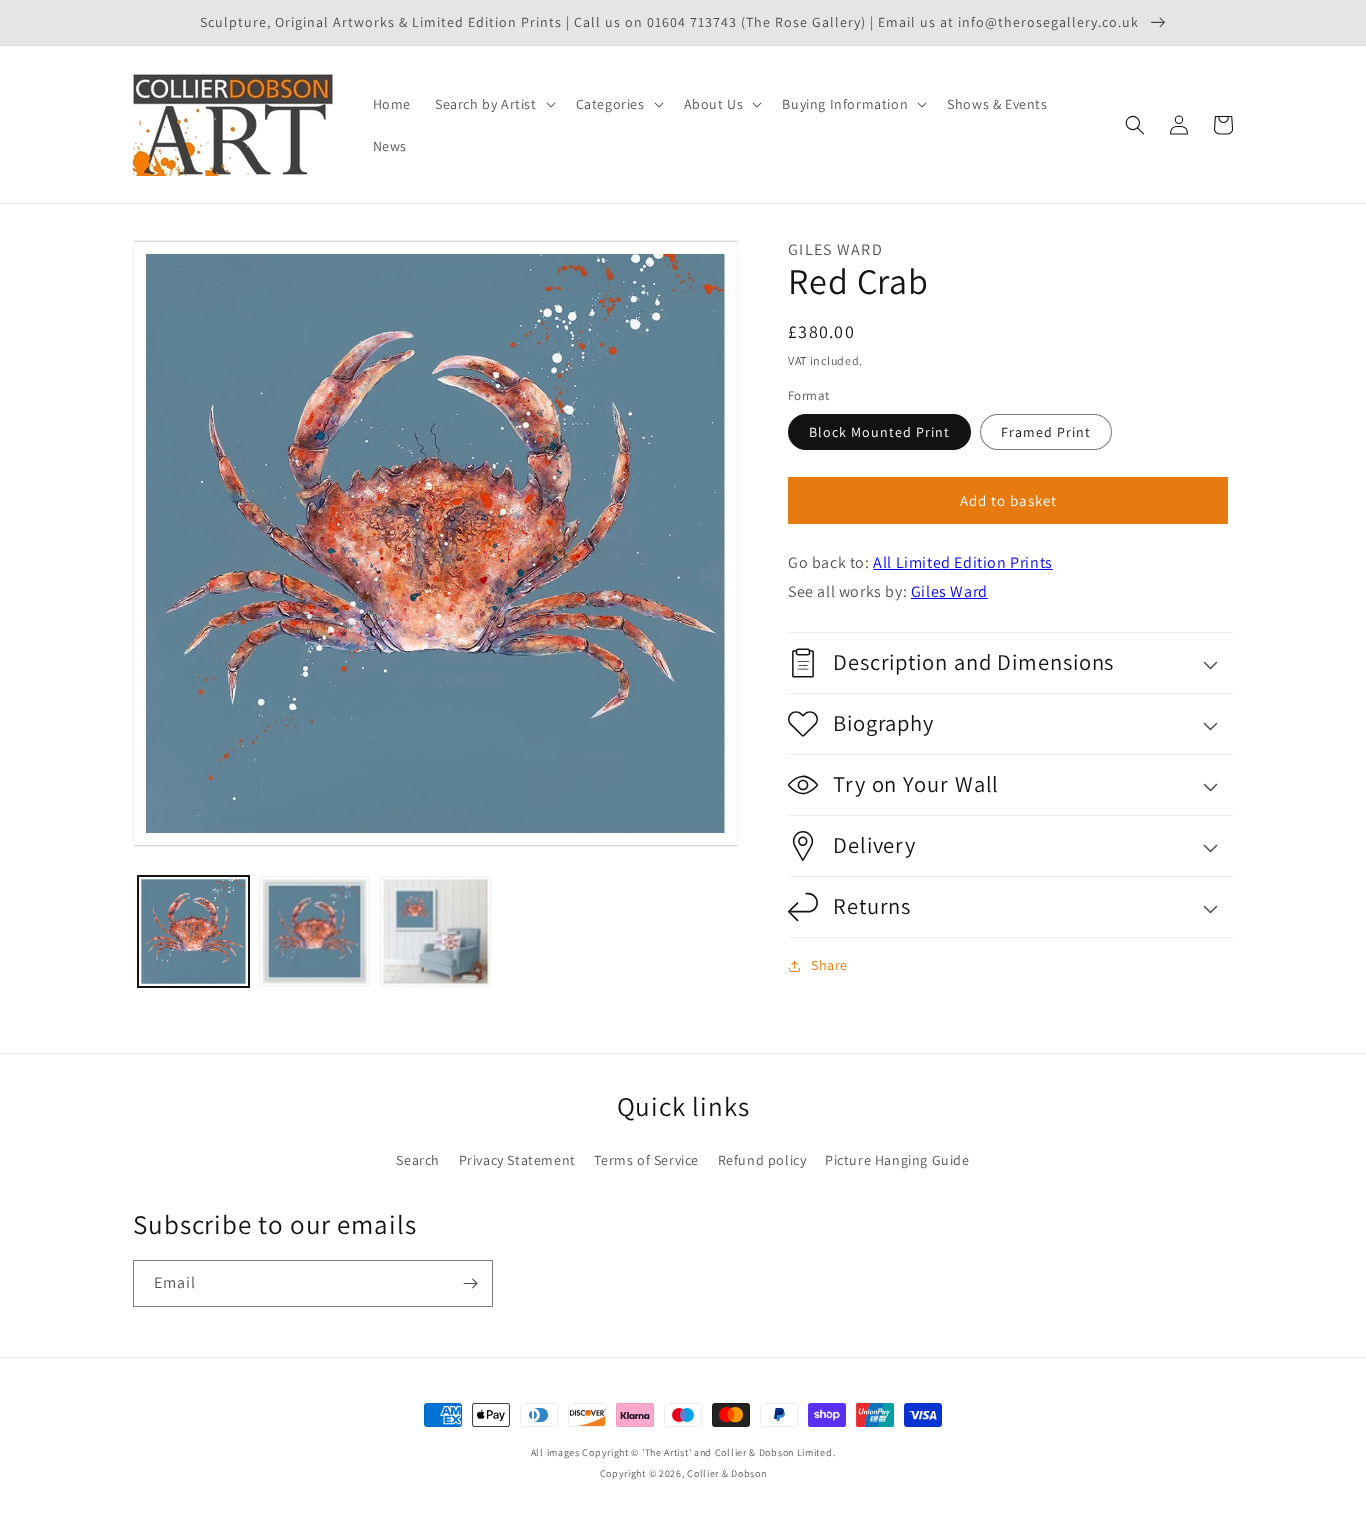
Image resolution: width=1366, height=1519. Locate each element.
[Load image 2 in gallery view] (314, 931)
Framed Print (1046, 432)
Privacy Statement (517, 1160)
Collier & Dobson (726, 1473)
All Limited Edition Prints (963, 562)
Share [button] (829, 965)
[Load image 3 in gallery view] (435, 931)
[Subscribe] (470, 1283)
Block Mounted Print (879, 432)
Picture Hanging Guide (897, 1160)
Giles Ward (949, 591)
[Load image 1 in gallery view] (193, 931)
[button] (493, 104)
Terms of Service (646, 1160)
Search (418, 1160)
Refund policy (762, 1160)
